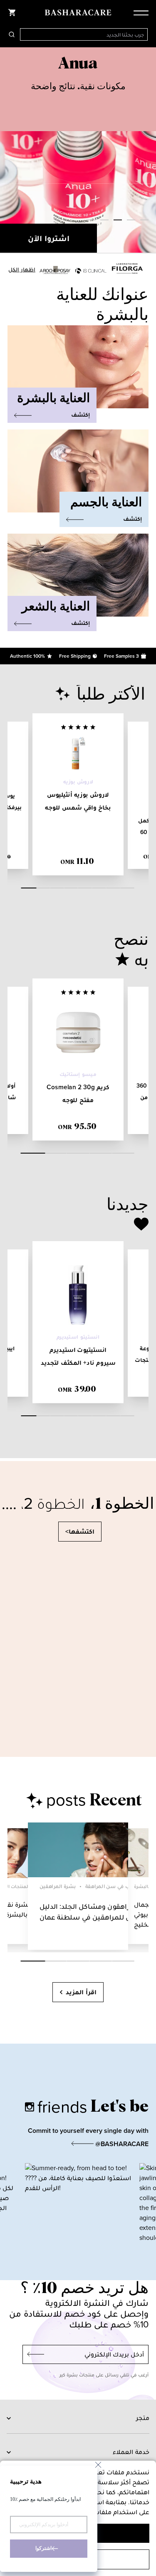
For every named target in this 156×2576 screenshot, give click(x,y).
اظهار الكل (22, 270)
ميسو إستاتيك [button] (78, 1074)
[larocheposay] (54, 270)
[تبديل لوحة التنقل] (139, 12)
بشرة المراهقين (58, 1886)
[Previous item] (8, 151)
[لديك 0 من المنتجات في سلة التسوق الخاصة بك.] (12, 12)
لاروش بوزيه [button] (78, 782)
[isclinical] (91, 271)
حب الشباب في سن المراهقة (119, 1886)
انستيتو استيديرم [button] (78, 1337)
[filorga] (127, 268)
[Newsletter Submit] (33, 2354)
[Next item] (148, 151)
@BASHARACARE (121, 2144)
